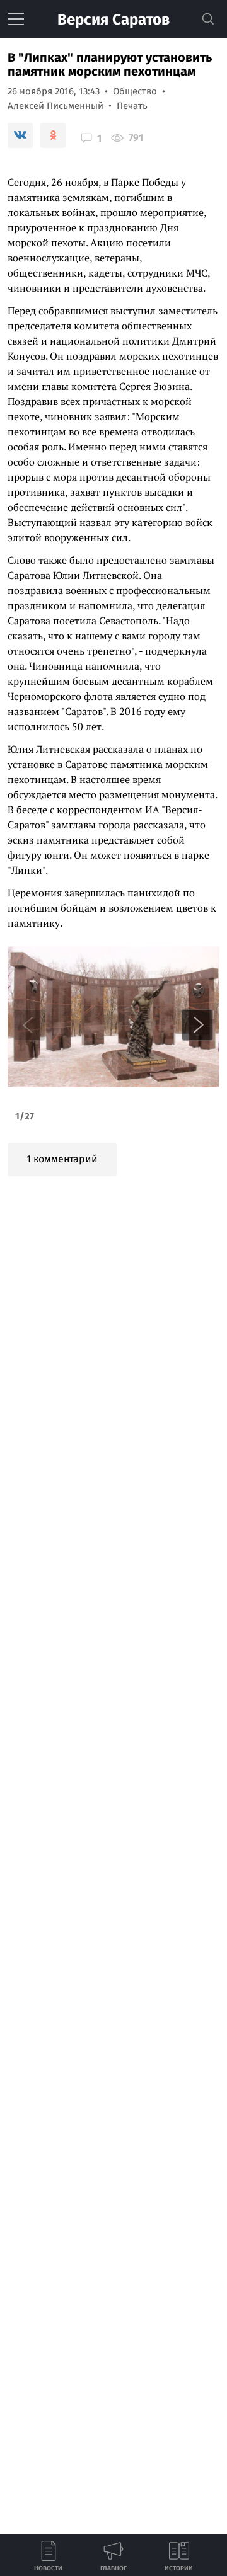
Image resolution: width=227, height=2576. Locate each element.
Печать (132, 106)
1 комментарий (62, 1159)
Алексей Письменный (55, 106)
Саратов (113, 20)
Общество (135, 91)
